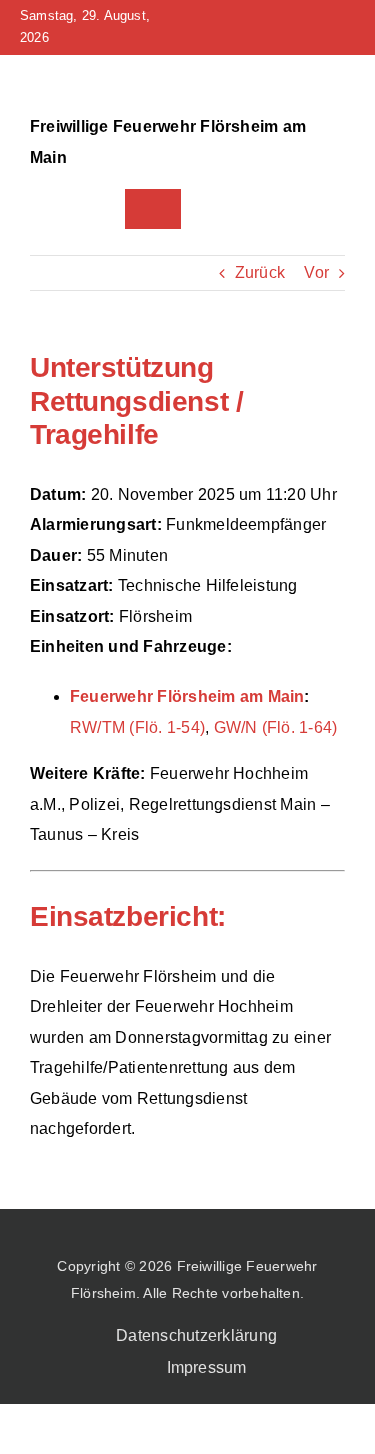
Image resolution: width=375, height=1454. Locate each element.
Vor (316, 272)
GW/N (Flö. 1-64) (276, 727)
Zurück (260, 272)
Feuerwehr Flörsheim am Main (187, 696)
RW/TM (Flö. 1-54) (137, 727)
